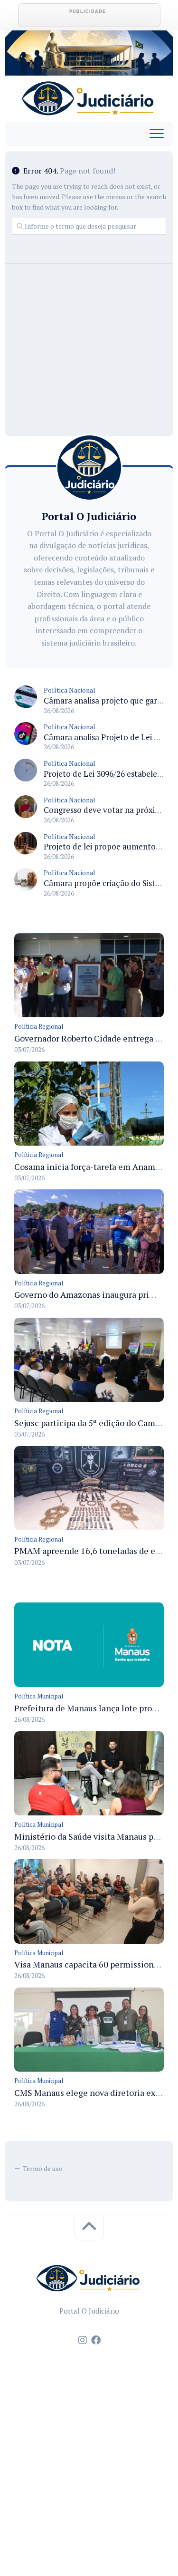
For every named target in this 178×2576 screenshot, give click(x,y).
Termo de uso (43, 2168)
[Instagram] (83, 2340)
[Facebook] (96, 2340)
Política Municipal (39, 1696)
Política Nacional (70, 690)
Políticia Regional (39, 1026)
